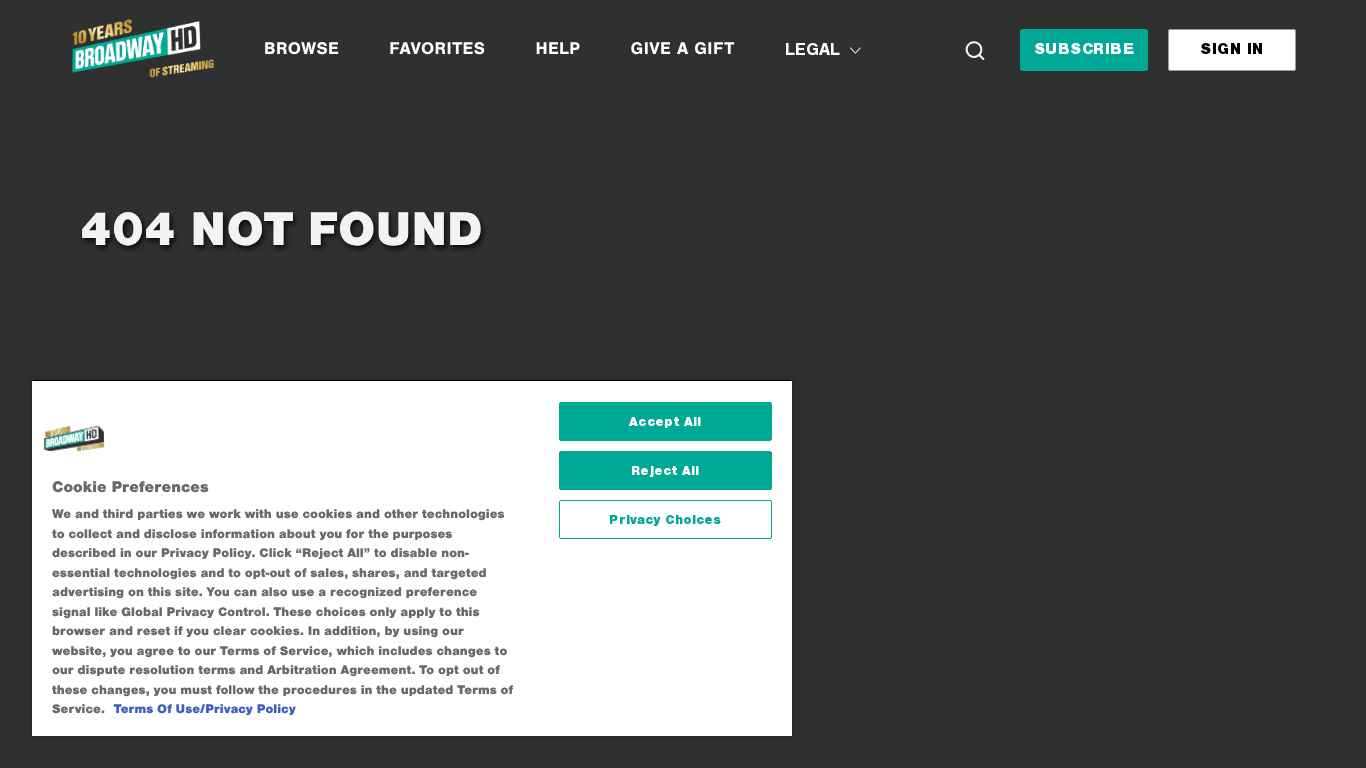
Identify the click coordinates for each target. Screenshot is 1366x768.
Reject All (665, 470)
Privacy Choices (665, 519)
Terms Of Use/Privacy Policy (205, 709)
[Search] (975, 50)
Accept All (665, 421)
